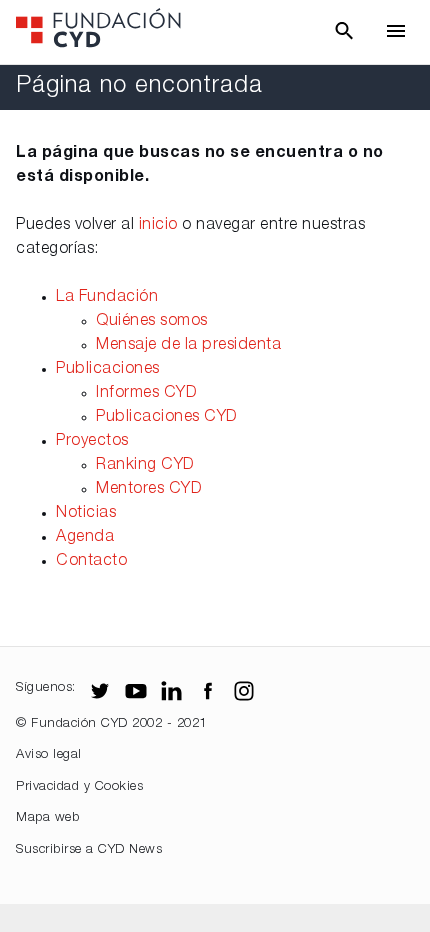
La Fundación (107, 298)
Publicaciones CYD (167, 418)
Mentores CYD (149, 490)
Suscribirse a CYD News (89, 850)
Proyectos (92, 442)
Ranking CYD (145, 466)
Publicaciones (108, 370)
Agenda (85, 538)
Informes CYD (146, 394)
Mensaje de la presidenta (188, 346)
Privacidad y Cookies (79, 787)
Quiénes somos (152, 322)
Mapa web (47, 818)
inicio (158, 226)
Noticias (86, 514)
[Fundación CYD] (98, 32)
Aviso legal (49, 755)
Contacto (91, 562)
